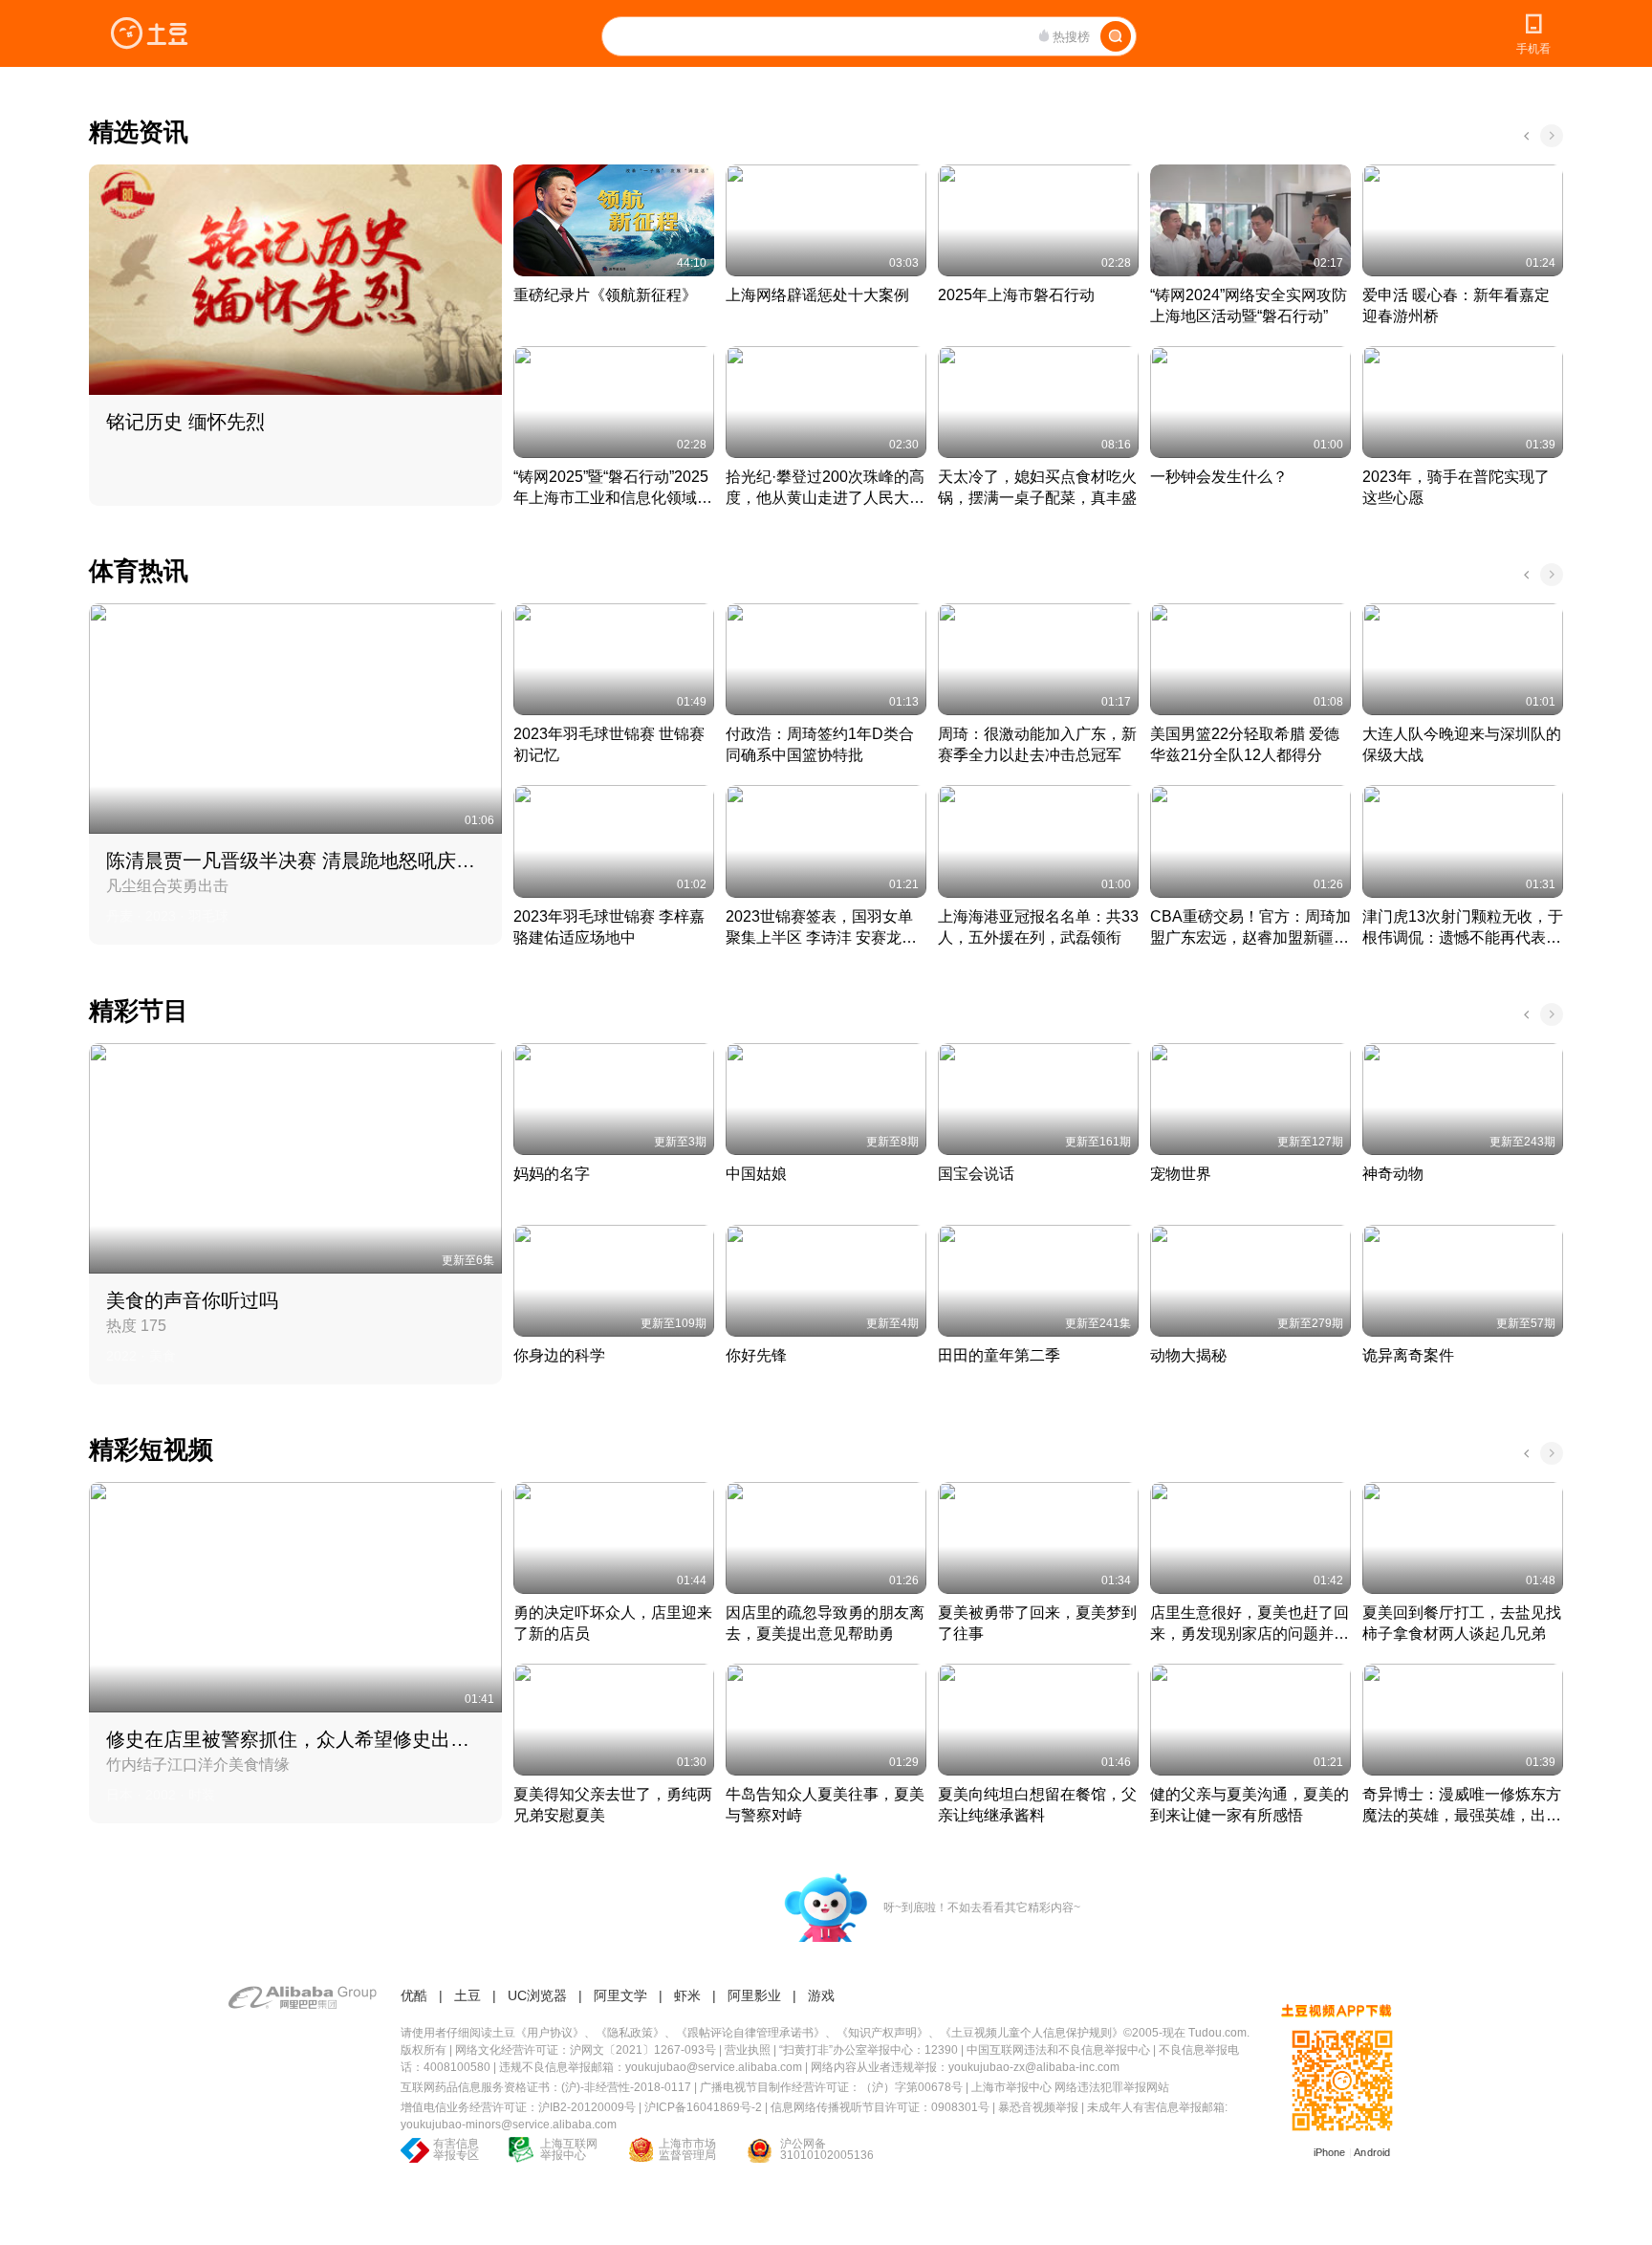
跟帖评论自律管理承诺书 (750, 2033)
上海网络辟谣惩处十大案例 (817, 295)
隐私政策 (630, 2033)
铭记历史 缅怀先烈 (185, 422)
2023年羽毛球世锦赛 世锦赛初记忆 (609, 744)
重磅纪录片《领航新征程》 (605, 295)
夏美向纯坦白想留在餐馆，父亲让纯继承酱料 (1037, 1805)
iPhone (1330, 2152)
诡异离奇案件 (1408, 1355)
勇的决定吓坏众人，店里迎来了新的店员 (613, 1623)
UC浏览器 (537, 1995)
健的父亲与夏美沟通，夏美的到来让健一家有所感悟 (1250, 1805)
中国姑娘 (756, 1174)
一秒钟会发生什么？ (1219, 477)
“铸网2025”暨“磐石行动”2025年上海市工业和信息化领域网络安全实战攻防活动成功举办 (613, 489)
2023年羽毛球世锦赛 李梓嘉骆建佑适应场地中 (609, 927)
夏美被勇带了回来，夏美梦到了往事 (1037, 1623)
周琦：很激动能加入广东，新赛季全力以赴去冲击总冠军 (1037, 744)
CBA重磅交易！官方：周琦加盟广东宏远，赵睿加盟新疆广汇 (1250, 928)
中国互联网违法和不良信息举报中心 (1058, 2050)
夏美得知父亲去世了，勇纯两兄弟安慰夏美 (613, 1805)
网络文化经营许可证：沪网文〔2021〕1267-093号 (586, 2050)
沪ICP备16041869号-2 (703, 2107)
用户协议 (550, 2033)
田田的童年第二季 (999, 1355)
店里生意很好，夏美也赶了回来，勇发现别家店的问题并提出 (1250, 1624)
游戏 (821, 1995)
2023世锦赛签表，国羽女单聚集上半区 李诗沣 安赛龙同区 (821, 928)
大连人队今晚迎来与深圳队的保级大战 (1462, 744)
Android (1372, 2152)
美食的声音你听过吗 (192, 1300)
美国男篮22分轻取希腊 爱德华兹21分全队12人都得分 (1245, 744)
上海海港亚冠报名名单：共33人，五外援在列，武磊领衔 (1038, 927)
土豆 (467, 1995)
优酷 (414, 1995)
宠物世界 (1181, 1174)
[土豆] (149, 33)
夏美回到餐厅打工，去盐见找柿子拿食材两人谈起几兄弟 (1462, 1623)
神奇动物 (1393, 1174)
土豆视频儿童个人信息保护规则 (1032, 2033)
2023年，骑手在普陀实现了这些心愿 (1456, 487)
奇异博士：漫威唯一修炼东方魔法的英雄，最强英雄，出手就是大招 (1462, 1806)
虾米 (687, 1995)
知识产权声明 (882, 2033)
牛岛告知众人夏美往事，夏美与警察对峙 (825, 1805)
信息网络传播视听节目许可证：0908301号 (880, 2107)
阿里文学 (620, 1995)
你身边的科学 (559, 1355)
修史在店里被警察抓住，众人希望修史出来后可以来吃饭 (293, 1739)
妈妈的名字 (552, 1174)
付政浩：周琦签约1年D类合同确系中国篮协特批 (820, 744)
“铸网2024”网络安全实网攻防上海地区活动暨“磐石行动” (1249, 305)
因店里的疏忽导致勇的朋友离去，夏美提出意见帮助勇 (825, 1623)
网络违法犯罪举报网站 (1112, 2087)
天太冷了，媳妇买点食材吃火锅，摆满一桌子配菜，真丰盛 (1037, 487)
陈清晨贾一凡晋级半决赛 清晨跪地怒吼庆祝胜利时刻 (293, 861)
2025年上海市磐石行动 (1016, 295)
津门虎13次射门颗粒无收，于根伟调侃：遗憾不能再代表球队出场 (1463, 928)
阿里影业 (754, 1995)
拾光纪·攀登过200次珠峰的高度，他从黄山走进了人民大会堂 (825, 489)
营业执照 (748, 2050)
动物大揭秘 (1188, 1355)
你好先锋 (756, 1355)
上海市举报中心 (1011, 2087)
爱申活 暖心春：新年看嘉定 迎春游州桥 (1458, 305)
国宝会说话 (976, 1174)
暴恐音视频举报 (1038, 2107)
